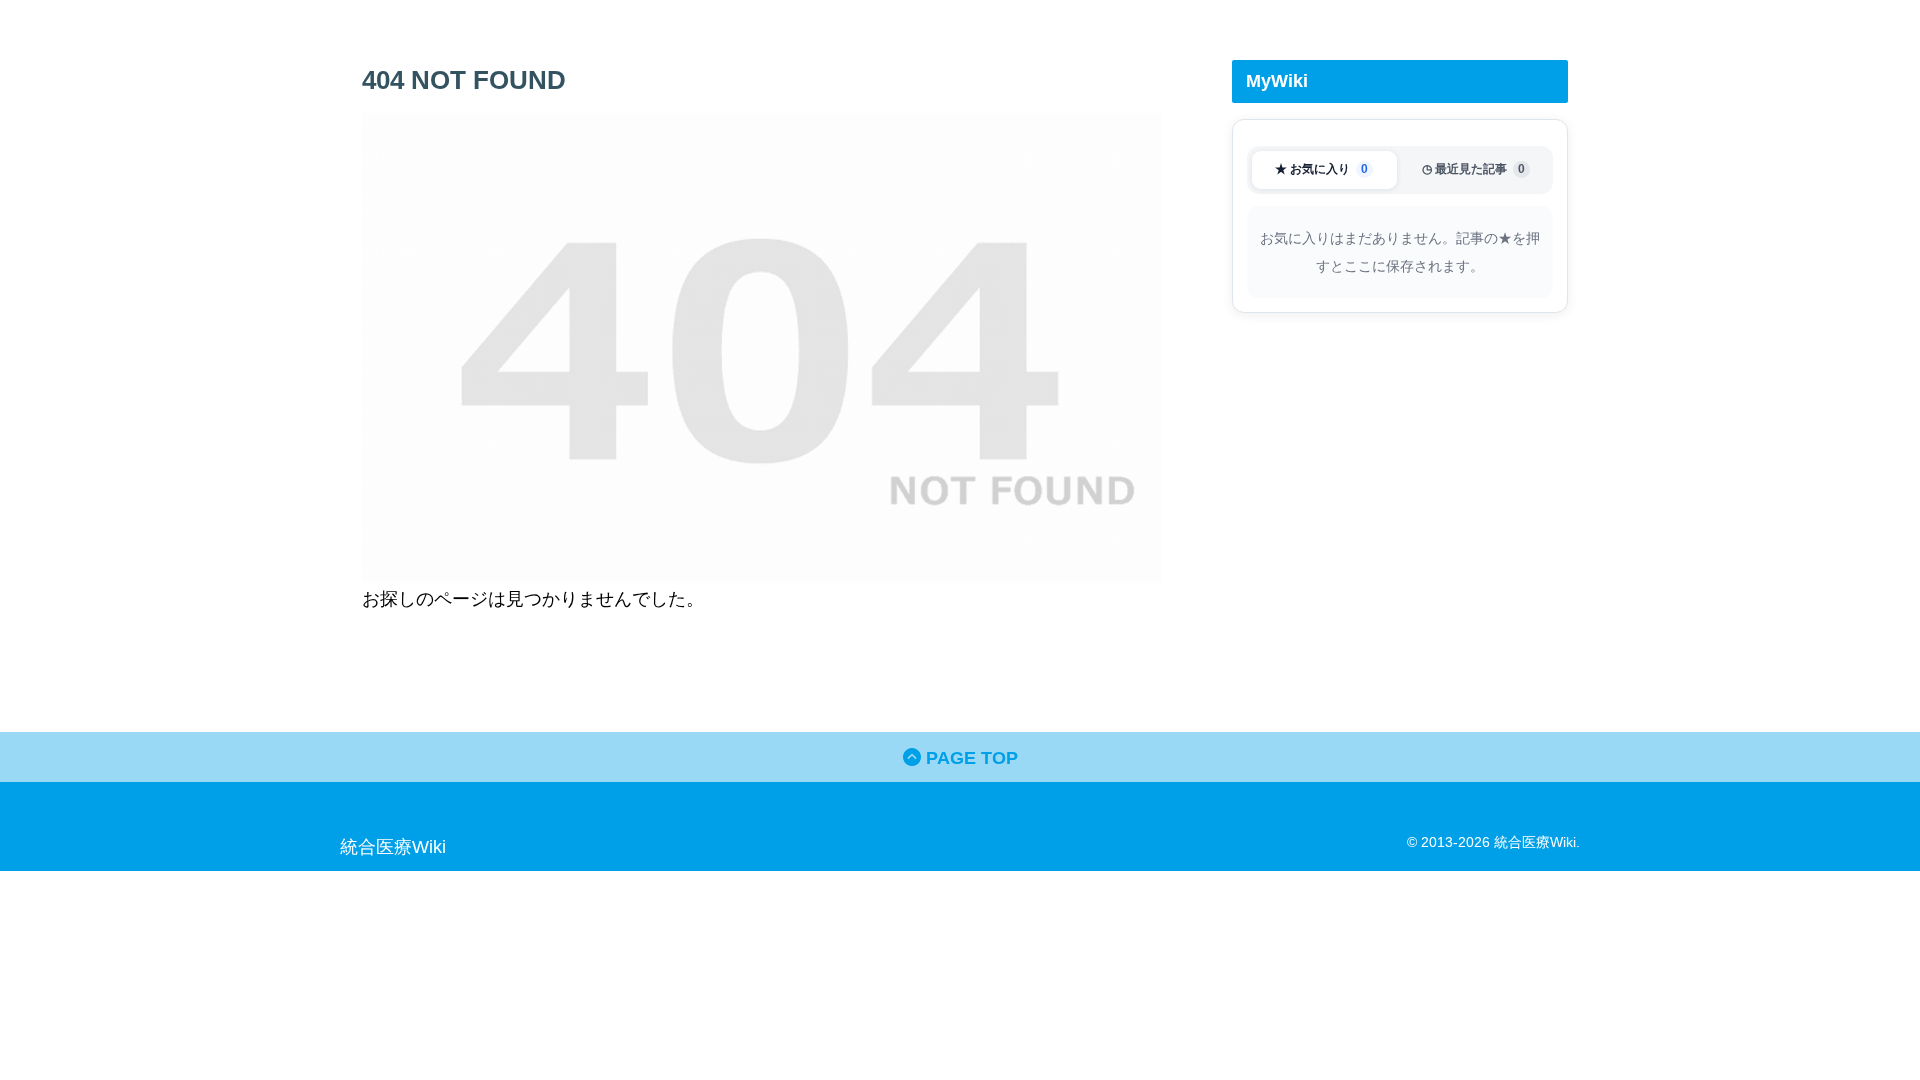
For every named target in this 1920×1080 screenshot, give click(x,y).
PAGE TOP (969, 758)
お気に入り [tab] (1321, 169)
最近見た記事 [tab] (1473, 169)
